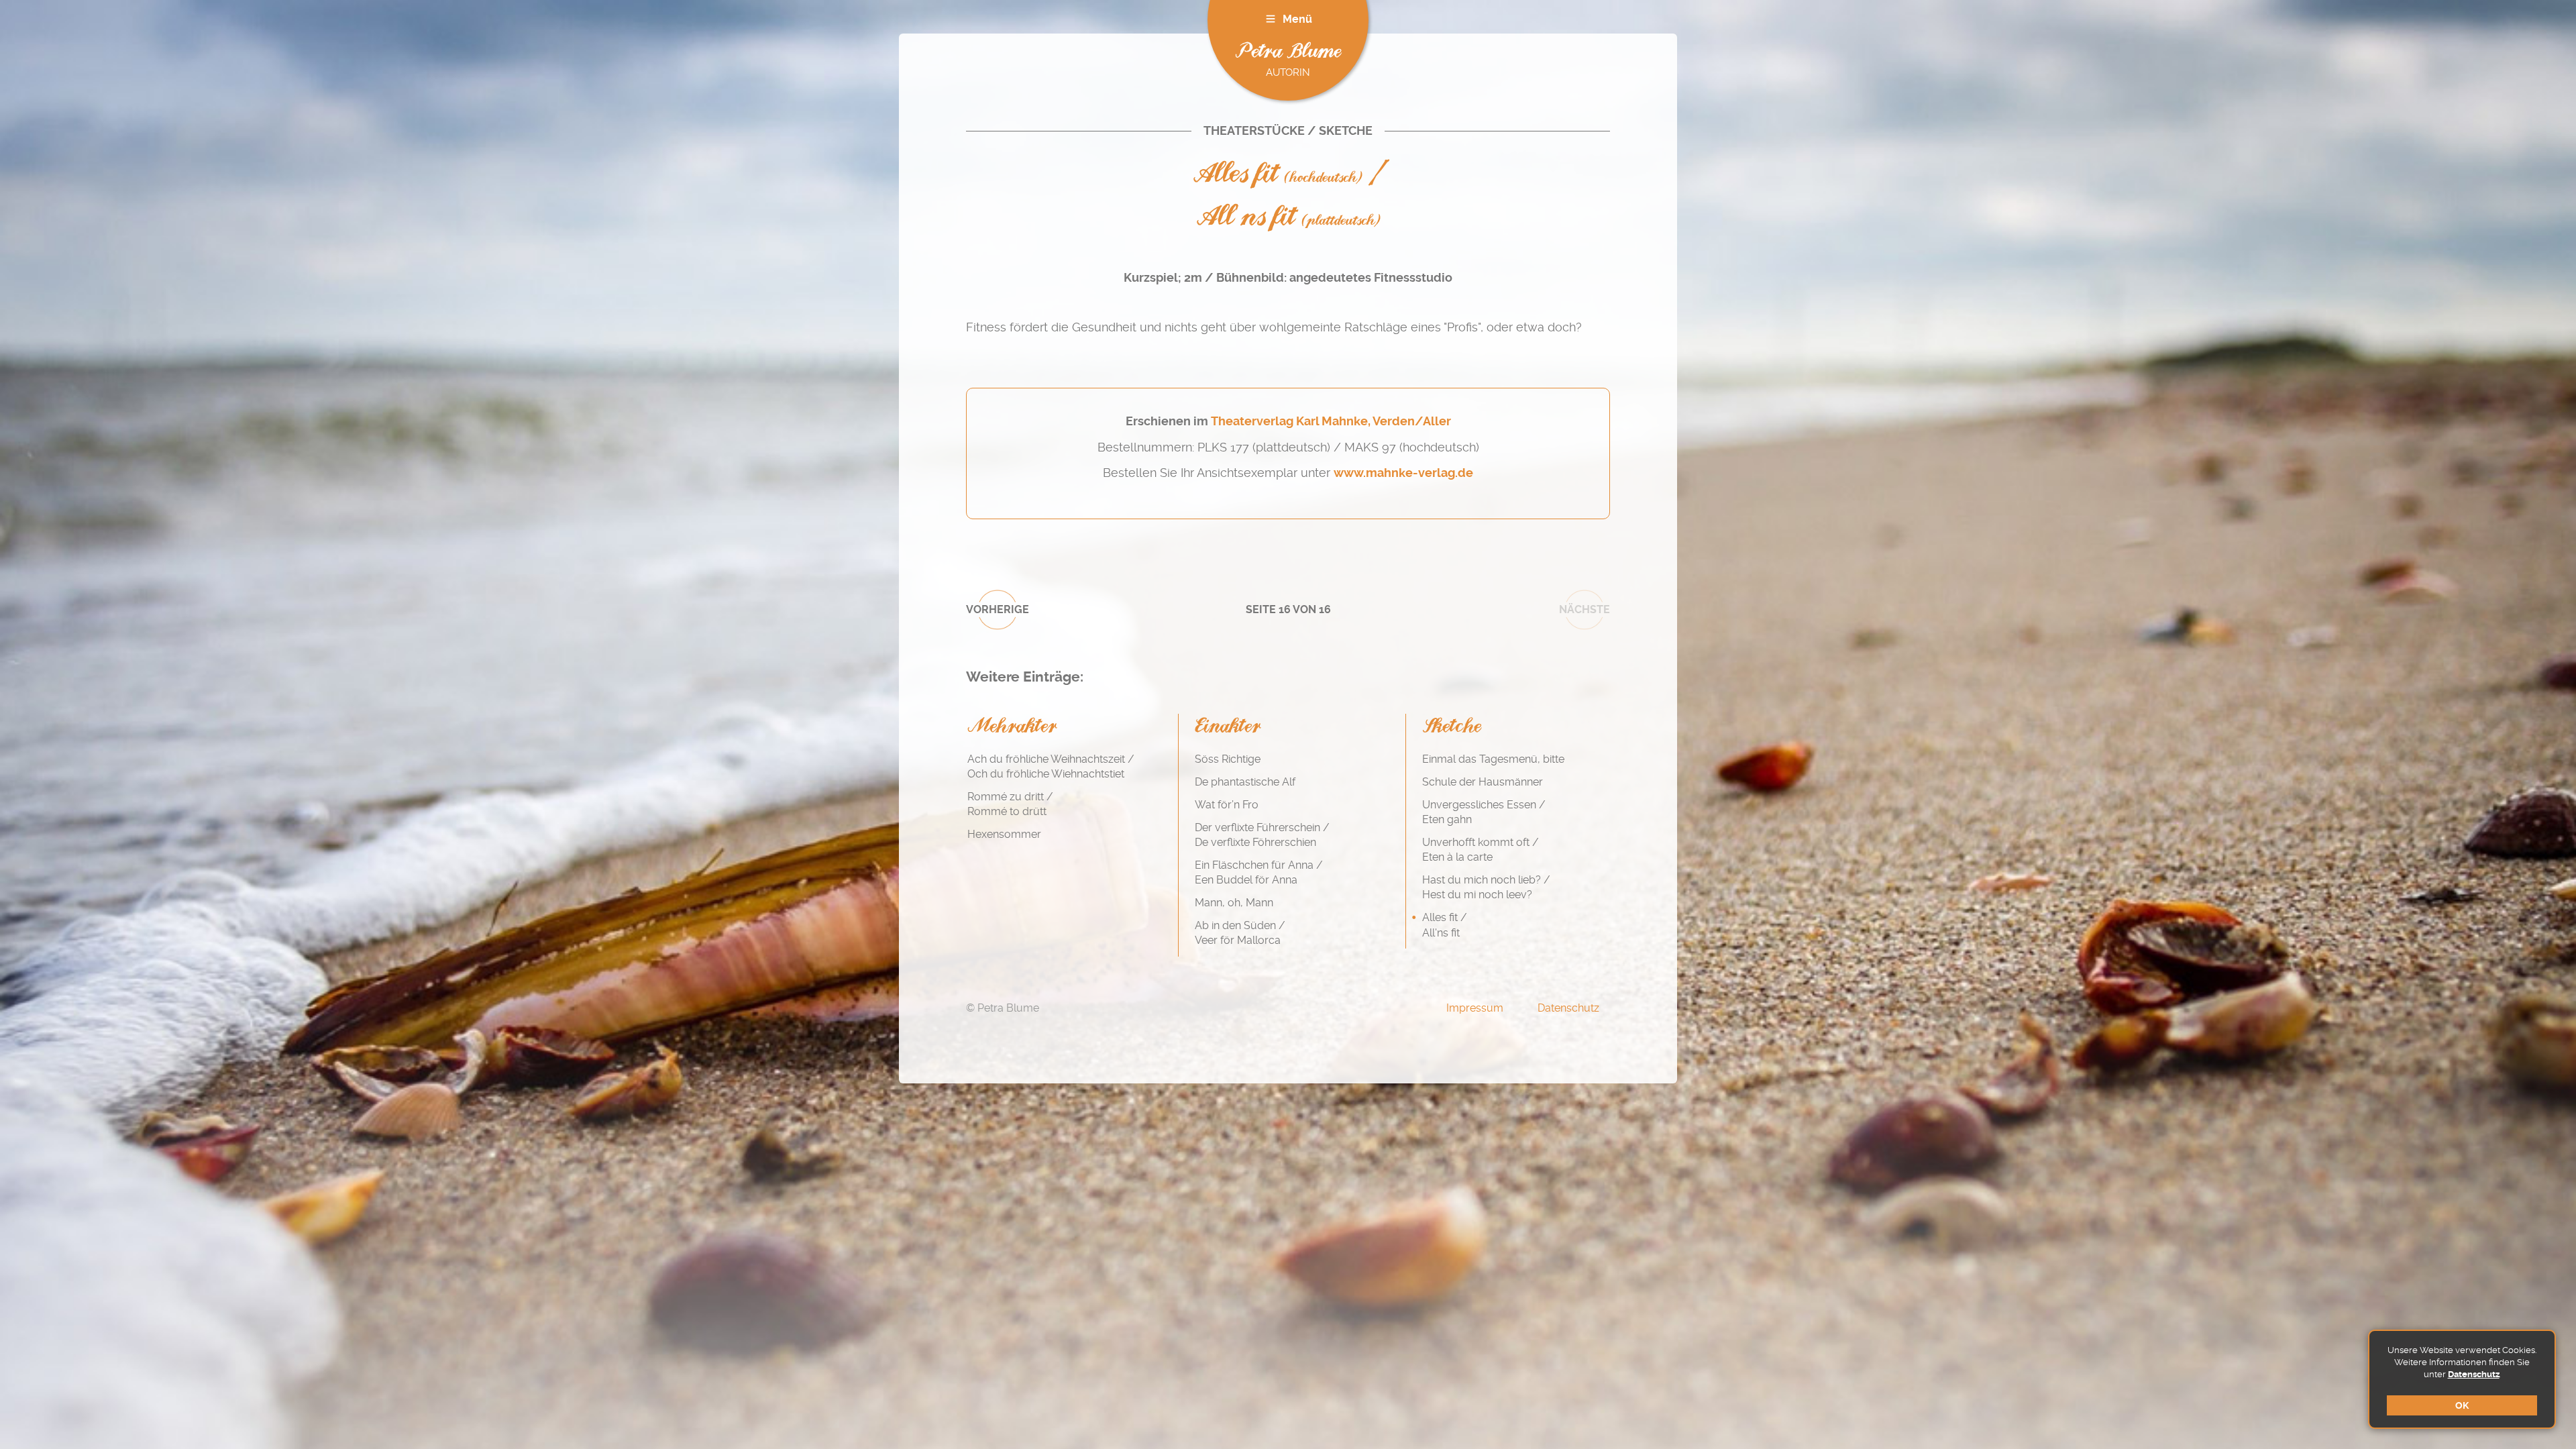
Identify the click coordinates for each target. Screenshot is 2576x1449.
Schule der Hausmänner (1483, 782)
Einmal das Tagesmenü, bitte (1493, 759)
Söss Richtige (1228, 759)
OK (2462, 1405)
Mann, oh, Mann (1234, 903)
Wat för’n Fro (1227, 805)
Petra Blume (1288, 52)
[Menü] (1271, 19)
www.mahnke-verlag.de (1403, 473)
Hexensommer (1004, 834)
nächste (1585, 609)
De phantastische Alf (1245, 782)
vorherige (998, 609)
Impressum (1475, 1008)
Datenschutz (2474, 1374)
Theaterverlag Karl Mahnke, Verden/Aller (1331, 421)
